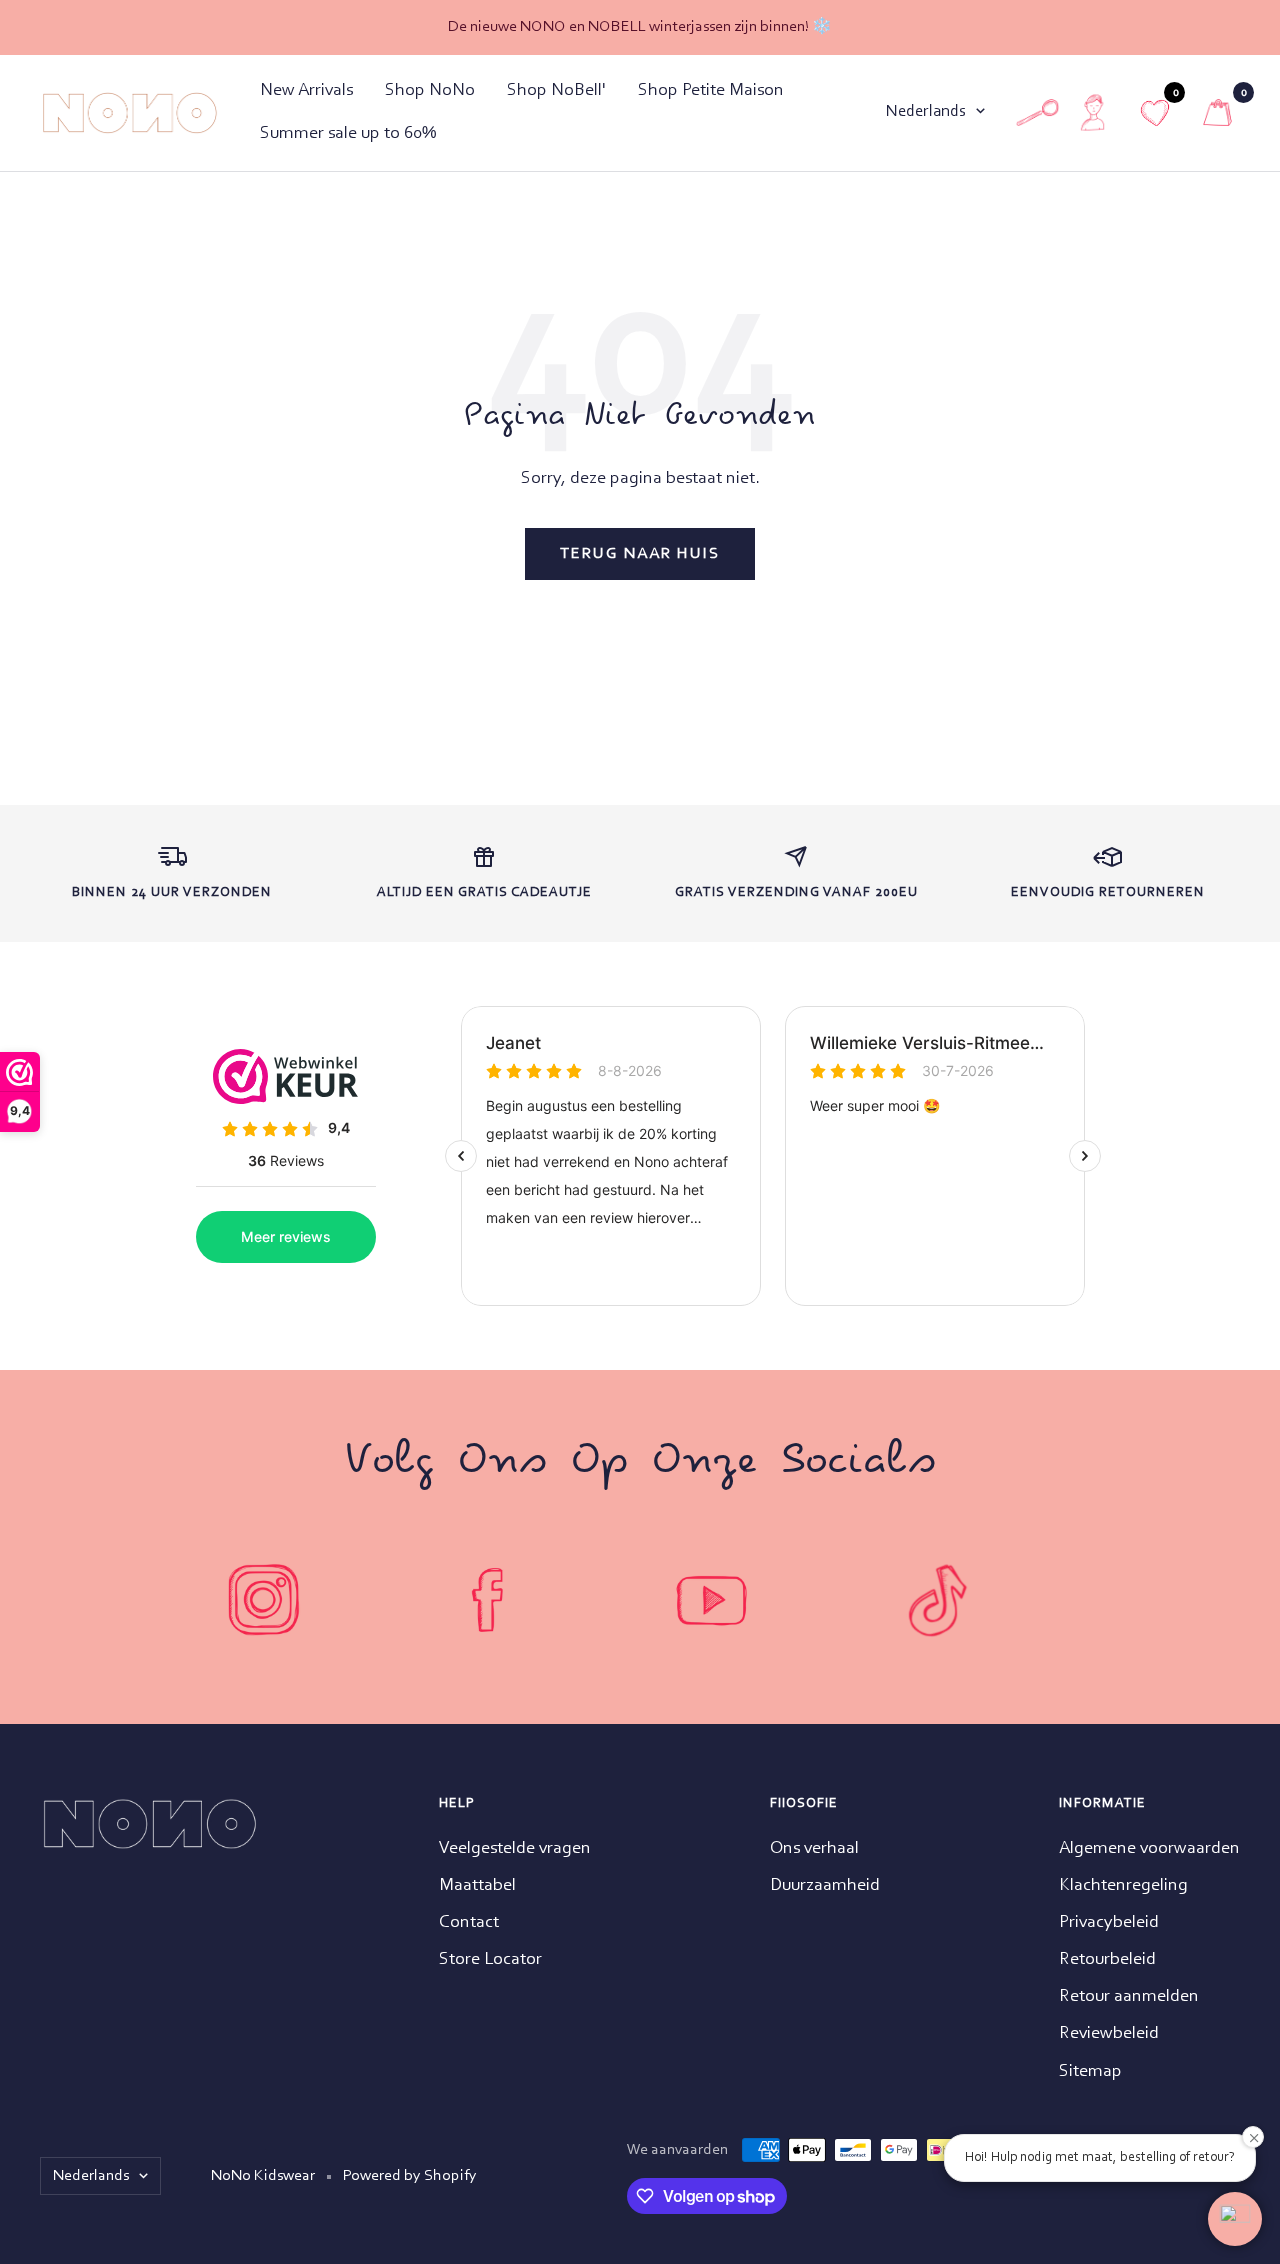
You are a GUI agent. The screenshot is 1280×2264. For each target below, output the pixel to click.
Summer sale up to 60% (348, 134)
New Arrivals (306, 91)
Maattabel (477, 1886)
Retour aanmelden (1129, 1997)
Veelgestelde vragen (515, 1849)
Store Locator (490, 1960)
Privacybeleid (1109, 1923)
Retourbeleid (1107, 1960)
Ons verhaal (814, 1849)
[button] (1235, 2219)
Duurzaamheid (825, 1886)
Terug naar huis (640, 554)
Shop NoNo (430, 91)
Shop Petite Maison (711, 91)
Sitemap (1090, 2072)
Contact (469, 1923)
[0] (1217, 112)
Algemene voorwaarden (1149, 1849)
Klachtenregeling (1123, 1886)
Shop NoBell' (556, 91)
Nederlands (926, 111)
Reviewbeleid (1109, 2034)
